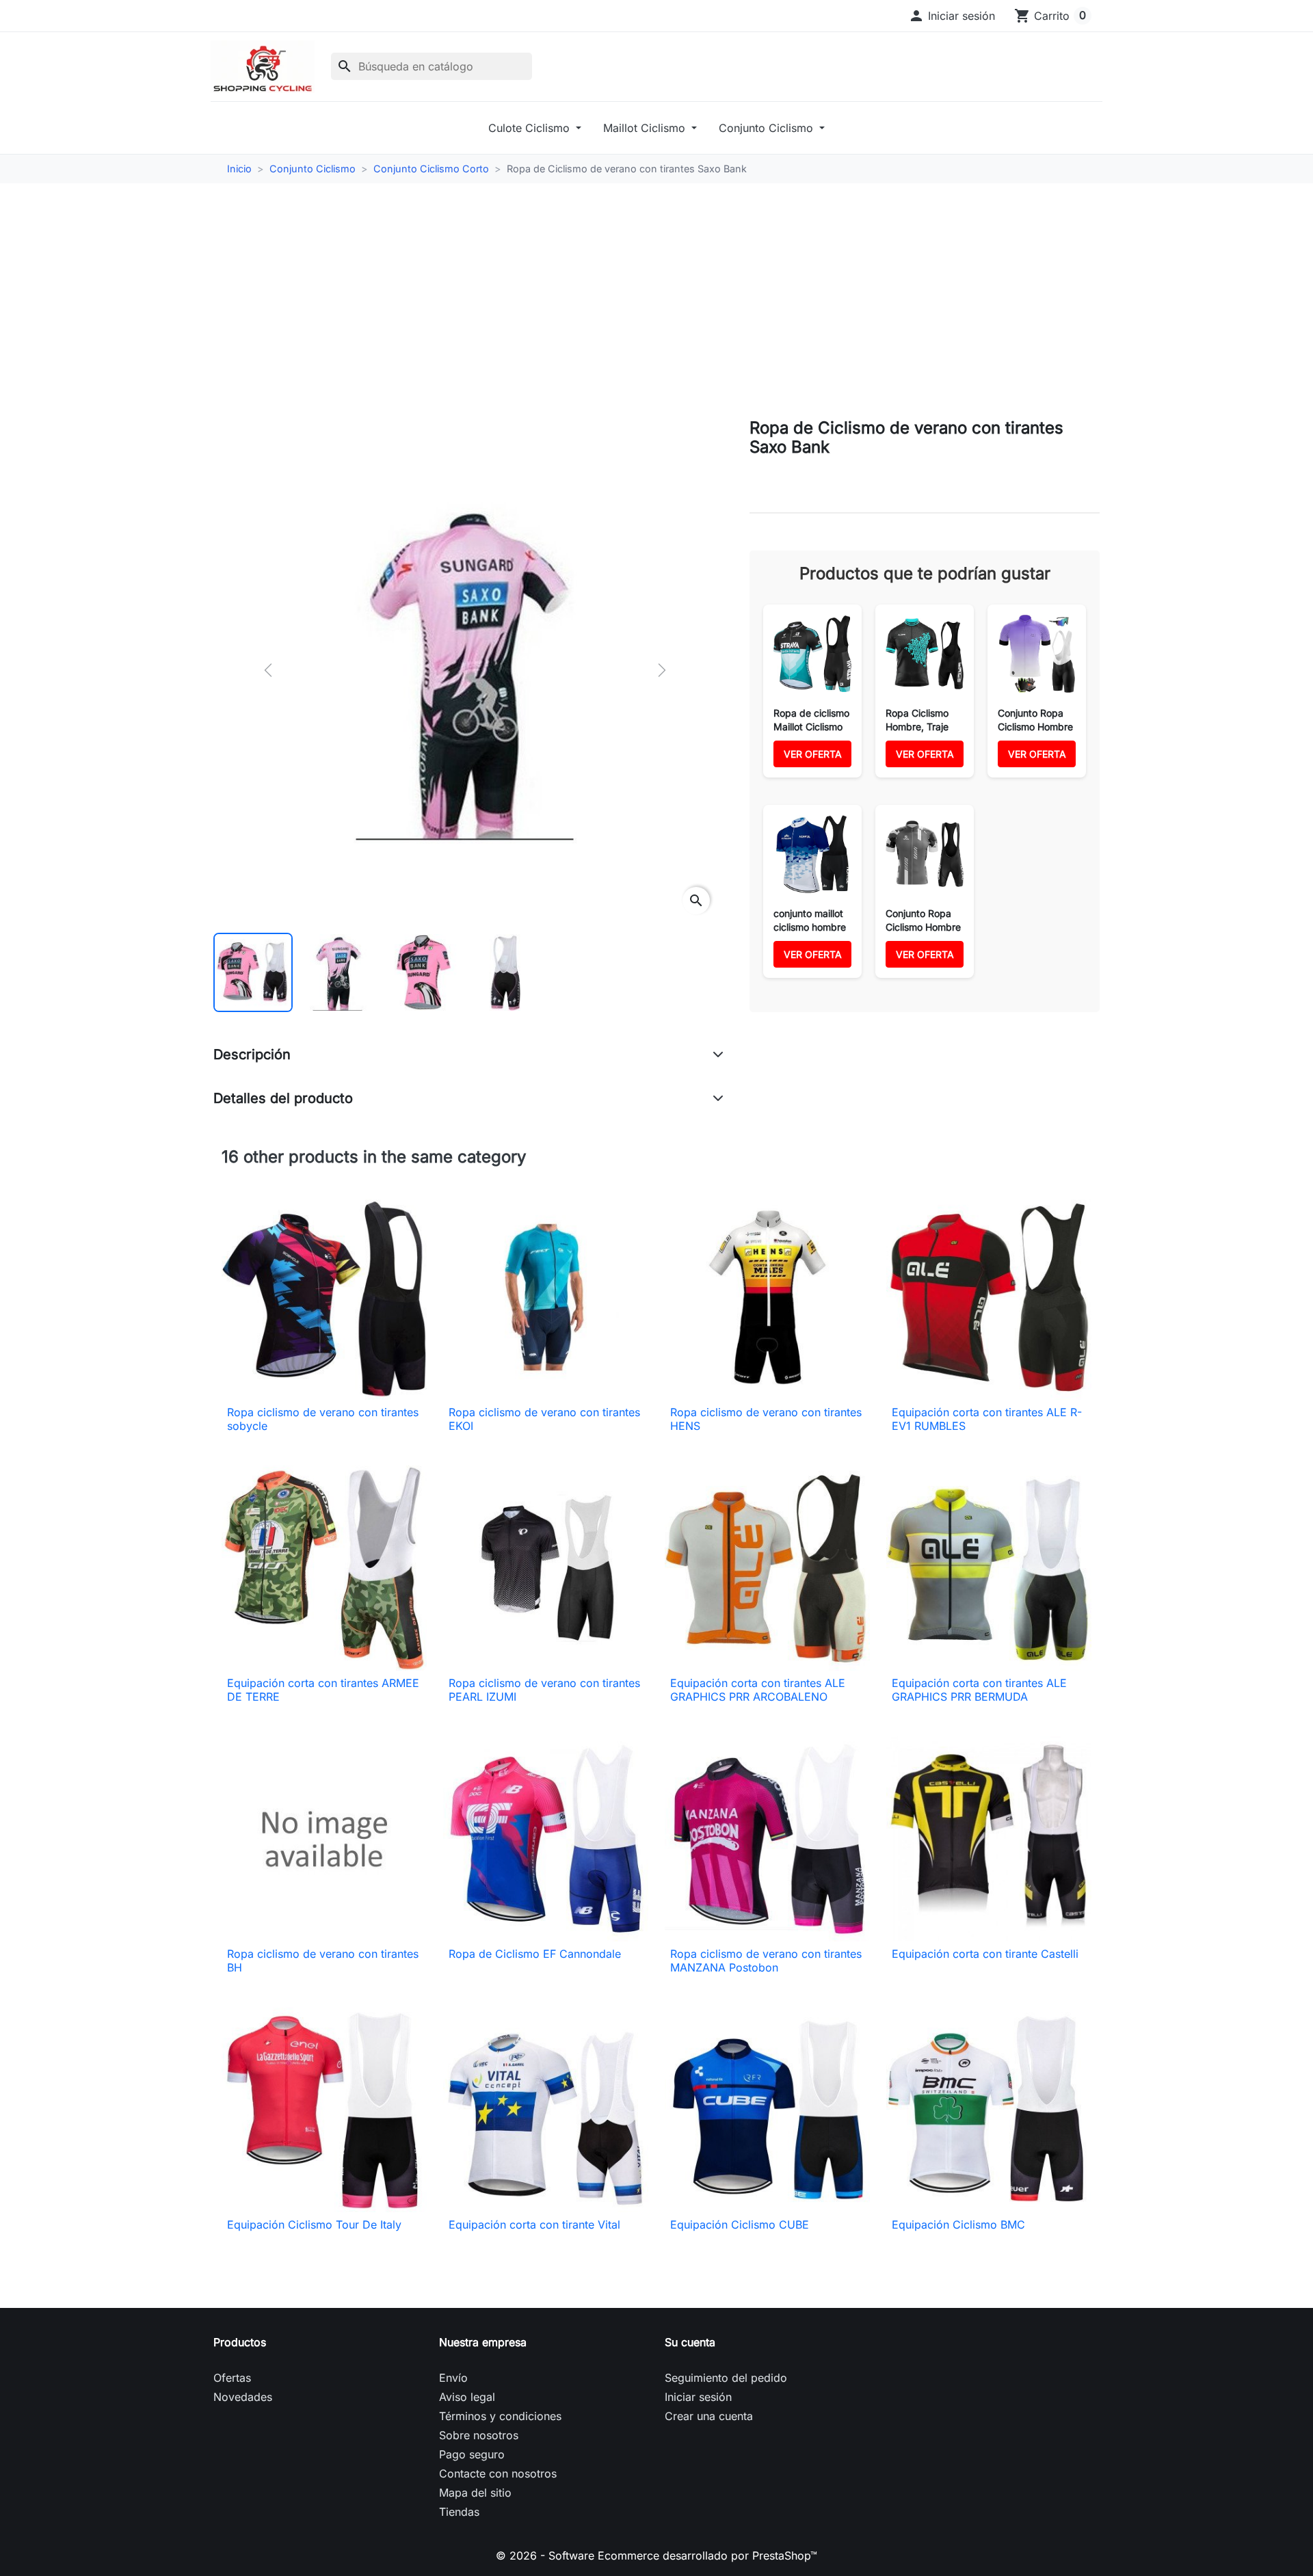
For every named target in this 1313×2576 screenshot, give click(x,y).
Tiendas (459, 2512)
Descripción (252, 1054)
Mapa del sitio (475, 2493)
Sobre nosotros (479, 2435)
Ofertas (232, 2378)
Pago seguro (472, 2454)
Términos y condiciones (500, 2416)
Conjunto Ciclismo (768, 128)
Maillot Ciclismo (646, 128)
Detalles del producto (283, 1098)
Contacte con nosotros (498, 2473)
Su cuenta (690, 2342)
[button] (952, 16)
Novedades (243, 2397)
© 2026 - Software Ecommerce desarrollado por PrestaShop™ (656, 2555)
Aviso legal (467, 2397)
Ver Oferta (813, 754)
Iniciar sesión (698, 2397)
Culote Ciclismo (531, 128)
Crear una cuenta (709, 2416)
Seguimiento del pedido (726, 2378)
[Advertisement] (656, 301)
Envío (453, 2378)
